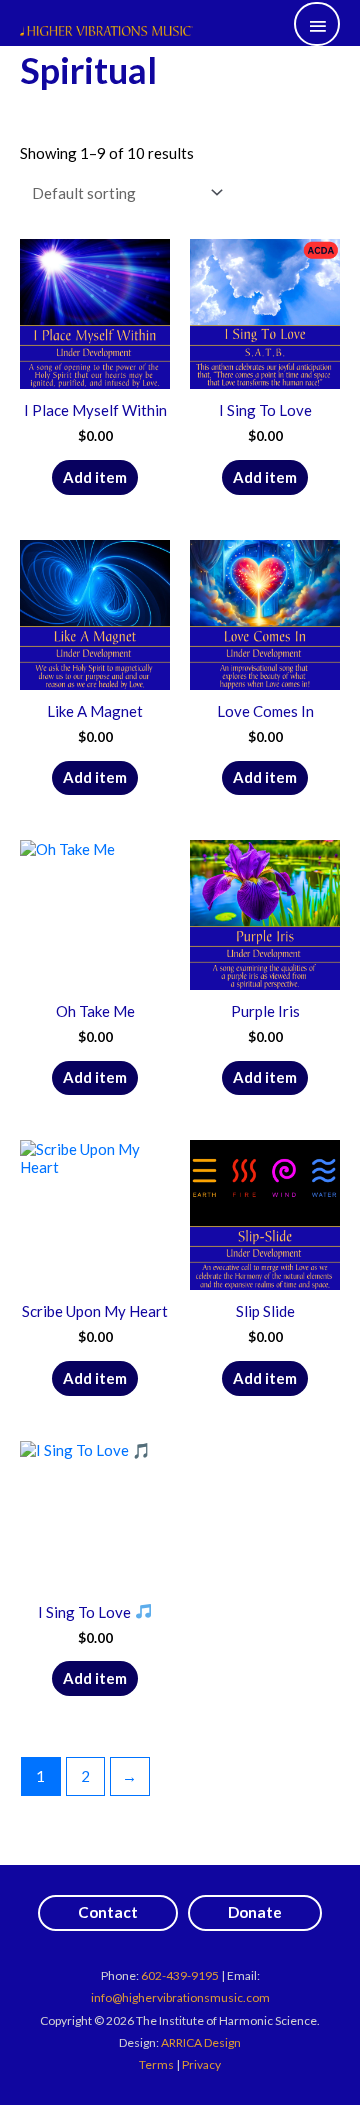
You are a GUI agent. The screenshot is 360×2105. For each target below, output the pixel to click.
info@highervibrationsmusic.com (180, 1997)
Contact (108, 1912)
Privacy (201, 2064)
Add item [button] (95, 477)
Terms (156, 2064)
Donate (255, 1912)
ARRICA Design (201, 2042)
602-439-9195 (180, 1975)
